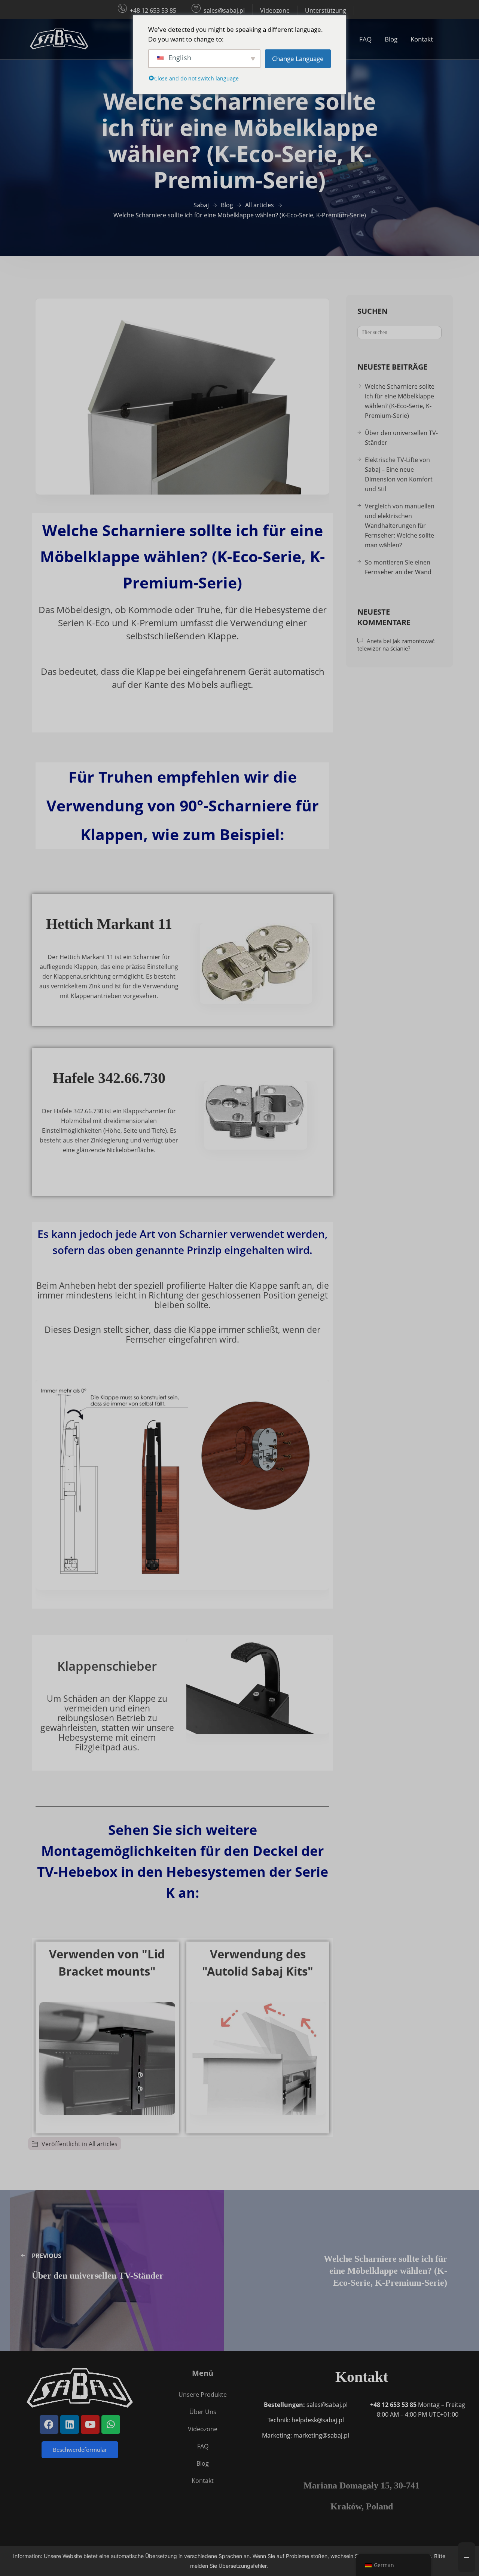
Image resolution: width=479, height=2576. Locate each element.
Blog (391, 39)
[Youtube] (90, 2424)
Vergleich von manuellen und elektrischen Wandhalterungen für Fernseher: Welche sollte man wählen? (400, 526)
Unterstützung (326, 10)
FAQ (365, 39)
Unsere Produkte (203, 2395)
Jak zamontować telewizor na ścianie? (396, 645)
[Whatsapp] (111, 2424)
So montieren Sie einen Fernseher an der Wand (398, 567)
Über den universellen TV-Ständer (401, 438)
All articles (103, 2144)
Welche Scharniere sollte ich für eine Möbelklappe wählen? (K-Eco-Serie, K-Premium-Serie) (400, 401)
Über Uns (203, 2412)
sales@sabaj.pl (224, 10)
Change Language (298, 59)
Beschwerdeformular (80, 2450)
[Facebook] (49, 2424)
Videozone (275, 10)
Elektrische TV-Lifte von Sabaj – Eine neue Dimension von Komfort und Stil (399, 474)
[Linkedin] (70, 2424)
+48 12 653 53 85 (153, 10)
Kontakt (422, 39)
